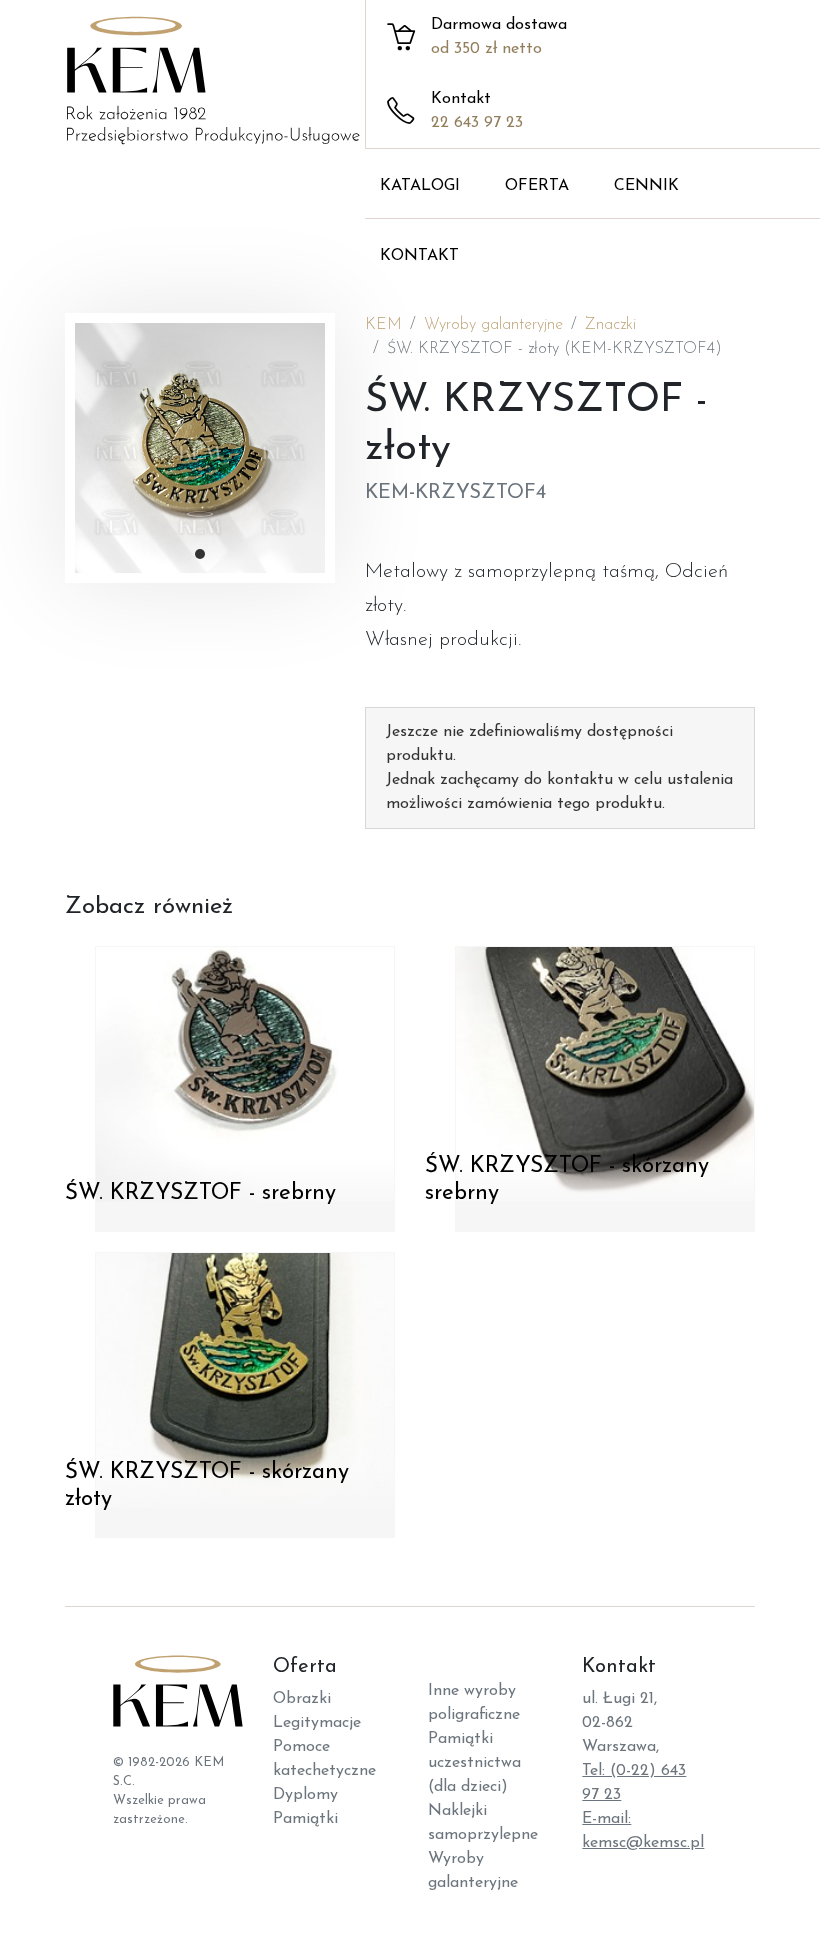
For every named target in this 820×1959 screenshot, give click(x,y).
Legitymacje (317, 1723)
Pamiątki (305, 1819)
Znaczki (610, 325)
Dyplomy (305, 1795)
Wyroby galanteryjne (493, 325)
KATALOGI (420, 186)
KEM (383, 325)
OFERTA (537, 186)
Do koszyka (121, 1226)
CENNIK (646, 186)
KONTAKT (419, 256)
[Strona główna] (229, 85)
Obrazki (302, 1699)
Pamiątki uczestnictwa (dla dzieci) (474, 1763)
